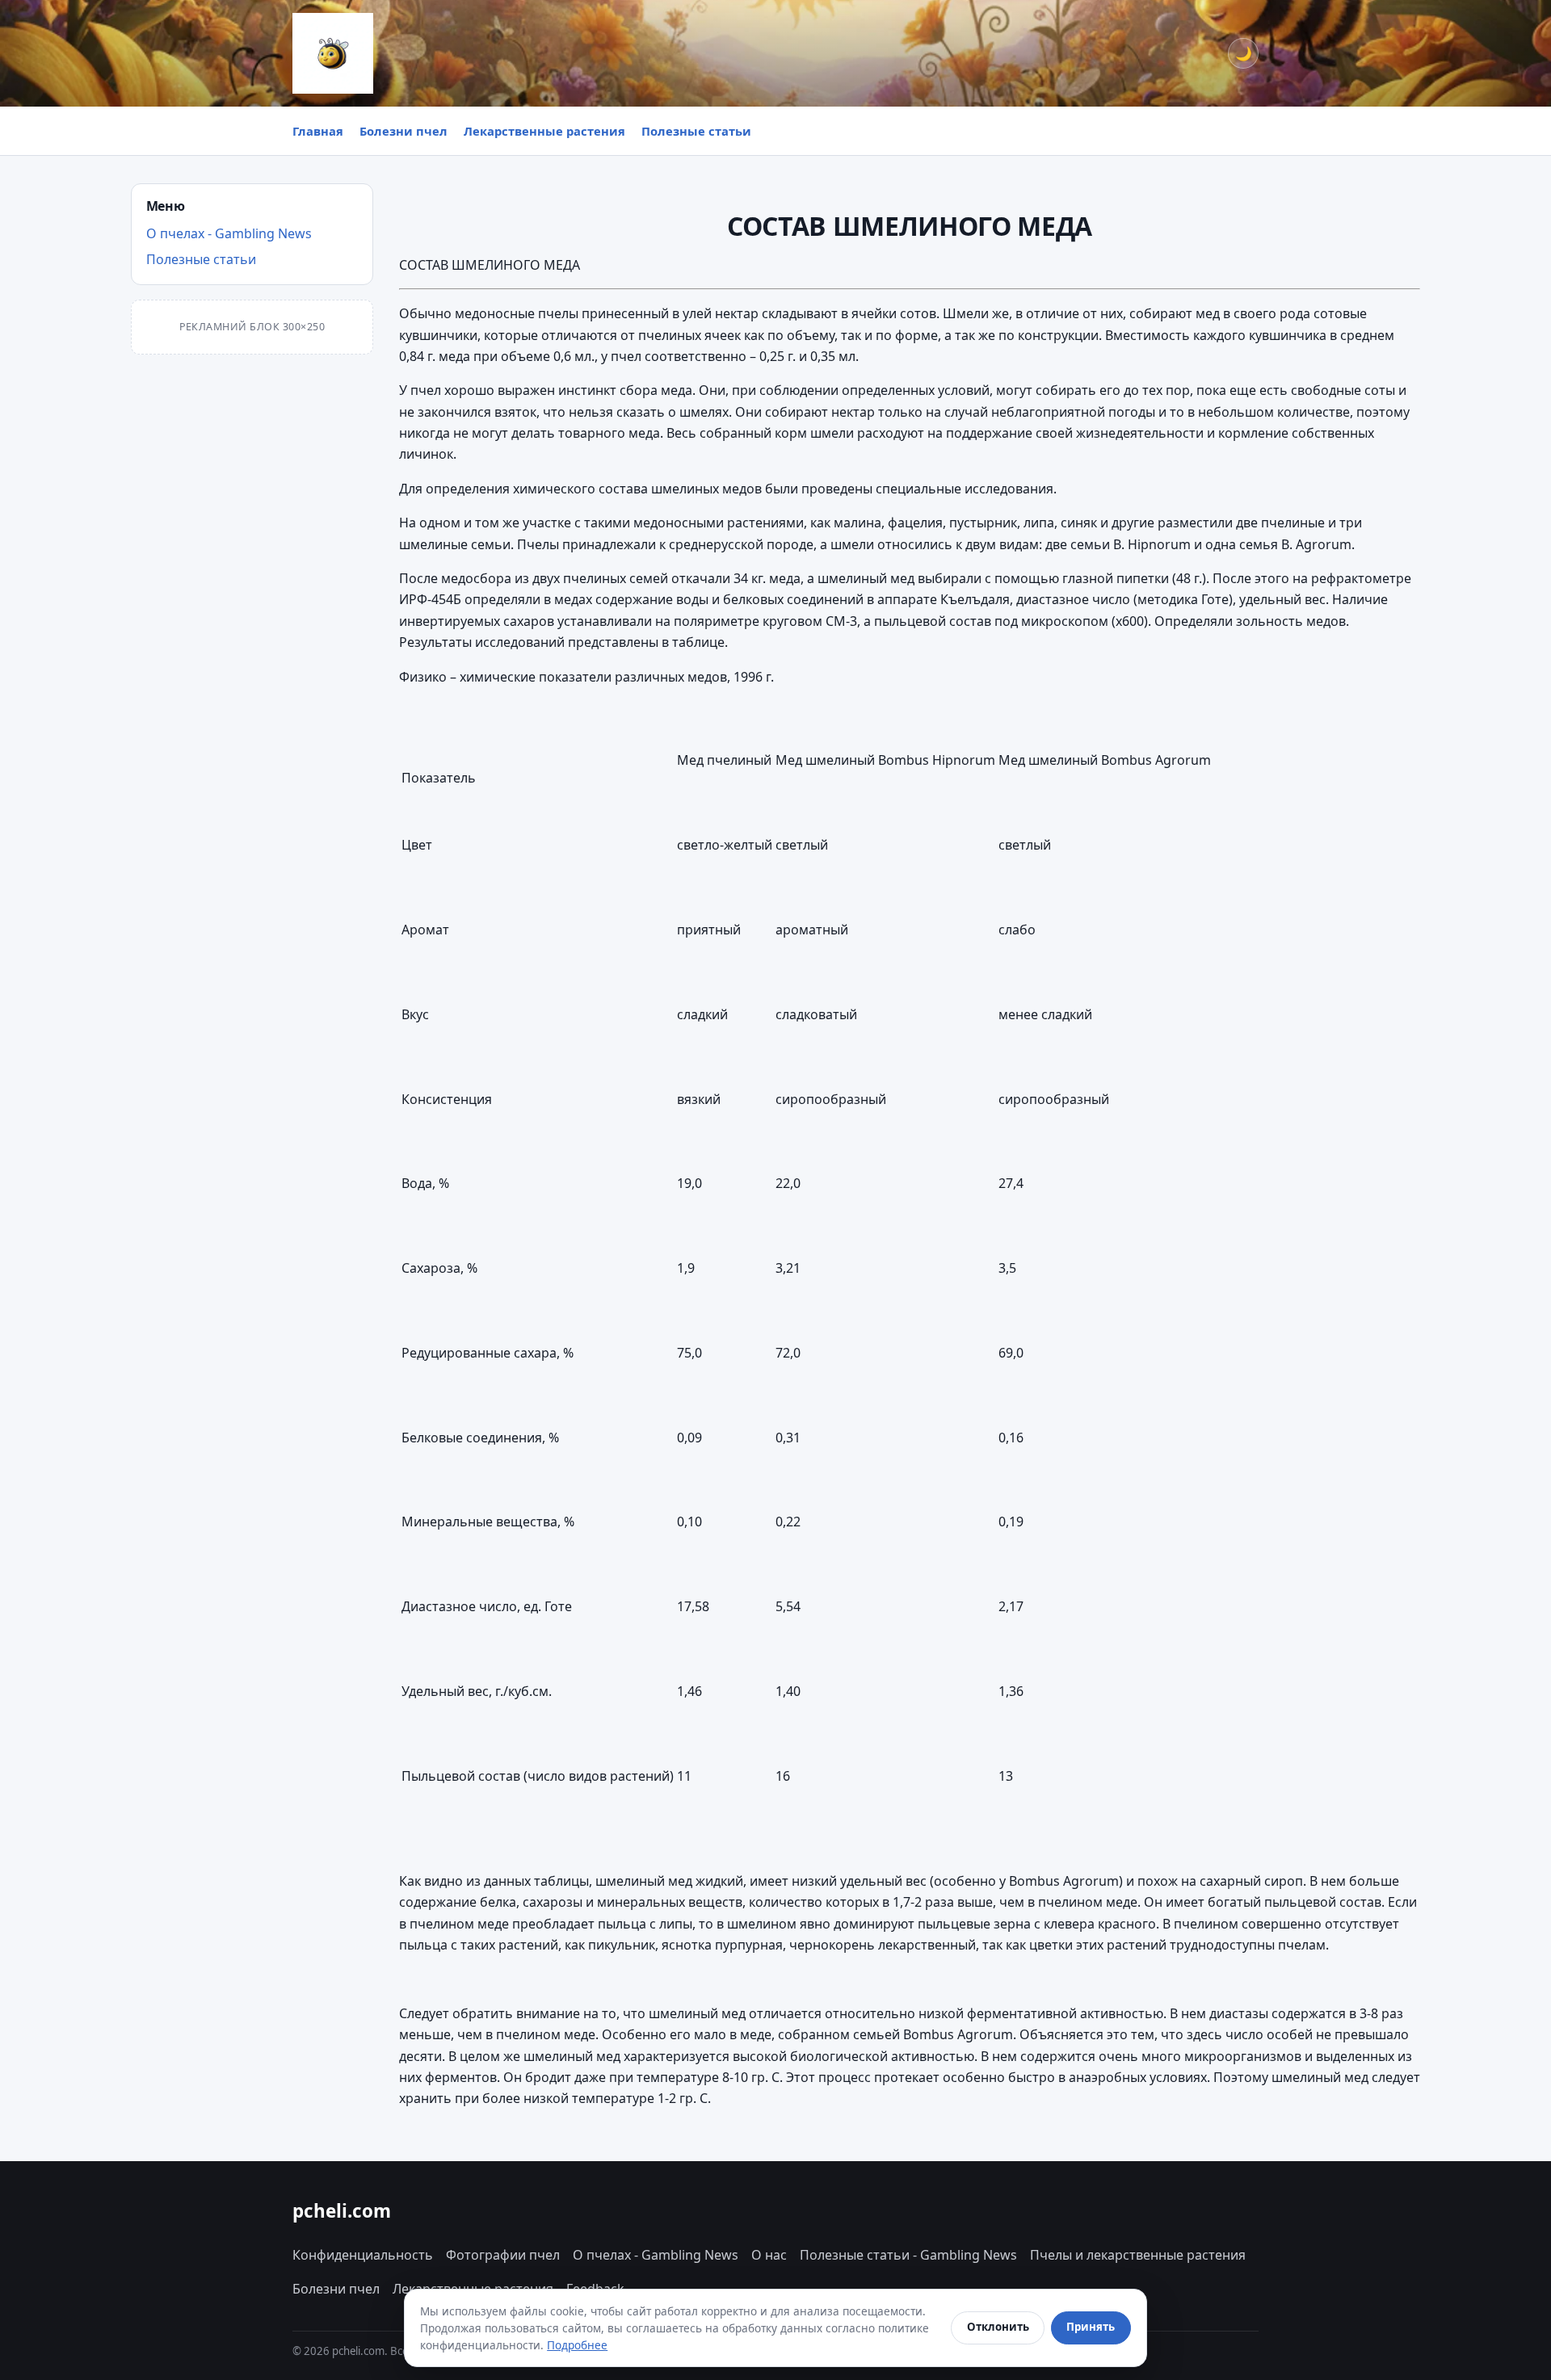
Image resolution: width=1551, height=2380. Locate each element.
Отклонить (998, 2327)
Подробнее (577, 2345)
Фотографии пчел (503, 2255)
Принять (1091, 2327)
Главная (318, 131)
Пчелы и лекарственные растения (1138, 2255)
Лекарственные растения (544, 131)
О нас (769, 2255)
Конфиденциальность (363, 2255)
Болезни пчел (404, 131)
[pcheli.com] (333, 53)
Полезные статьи (696, 131)
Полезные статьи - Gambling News (908, 2255)
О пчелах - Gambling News (229, 233)
